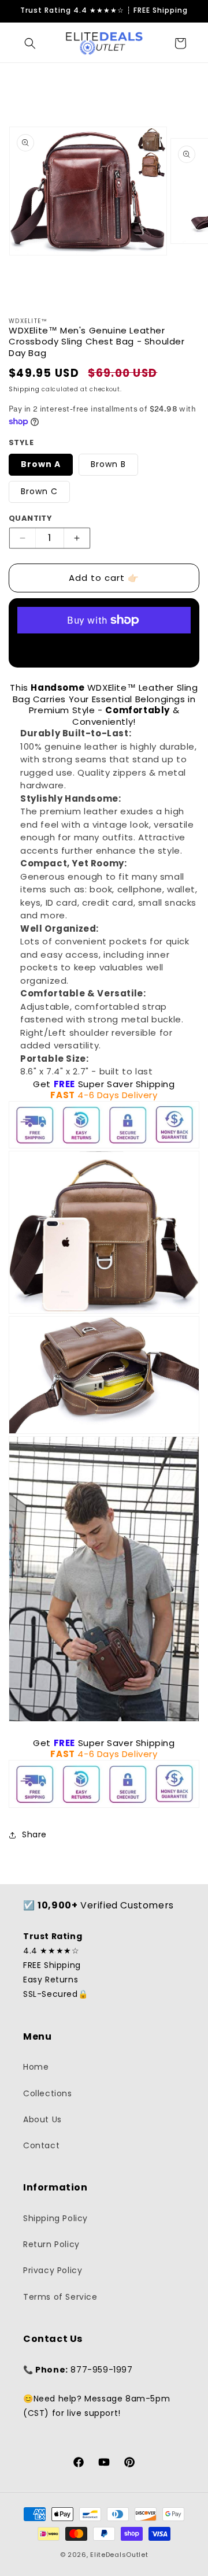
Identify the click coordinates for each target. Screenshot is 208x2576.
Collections (48, 2093)
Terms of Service (60, 2297)
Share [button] (34, 1834)
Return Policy (51, 2244)
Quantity (30, 518)
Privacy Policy (53, 2270)
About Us (42, 2119)
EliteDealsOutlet (119, 2555)
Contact (41, 2145)
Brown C (39, 491)
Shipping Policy (55, 2218)
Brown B (108, 464)
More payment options (104, 648)
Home (36, 2067)
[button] (30, 43)
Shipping (24, 389)
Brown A (41, 464)
